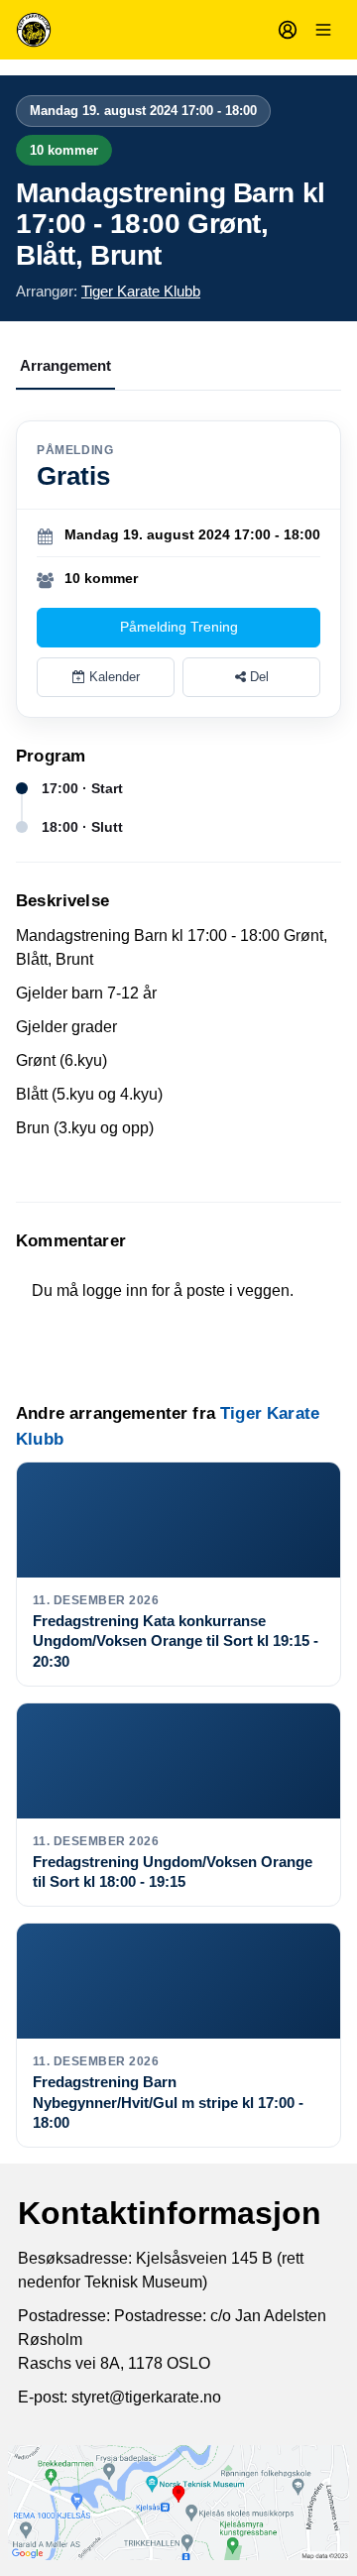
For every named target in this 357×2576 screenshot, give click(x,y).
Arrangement (65, 365)
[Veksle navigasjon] (323, 30)
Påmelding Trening (179, 627)
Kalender (113, 677)
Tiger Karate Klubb (141, 291)
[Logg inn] (288, 30)
